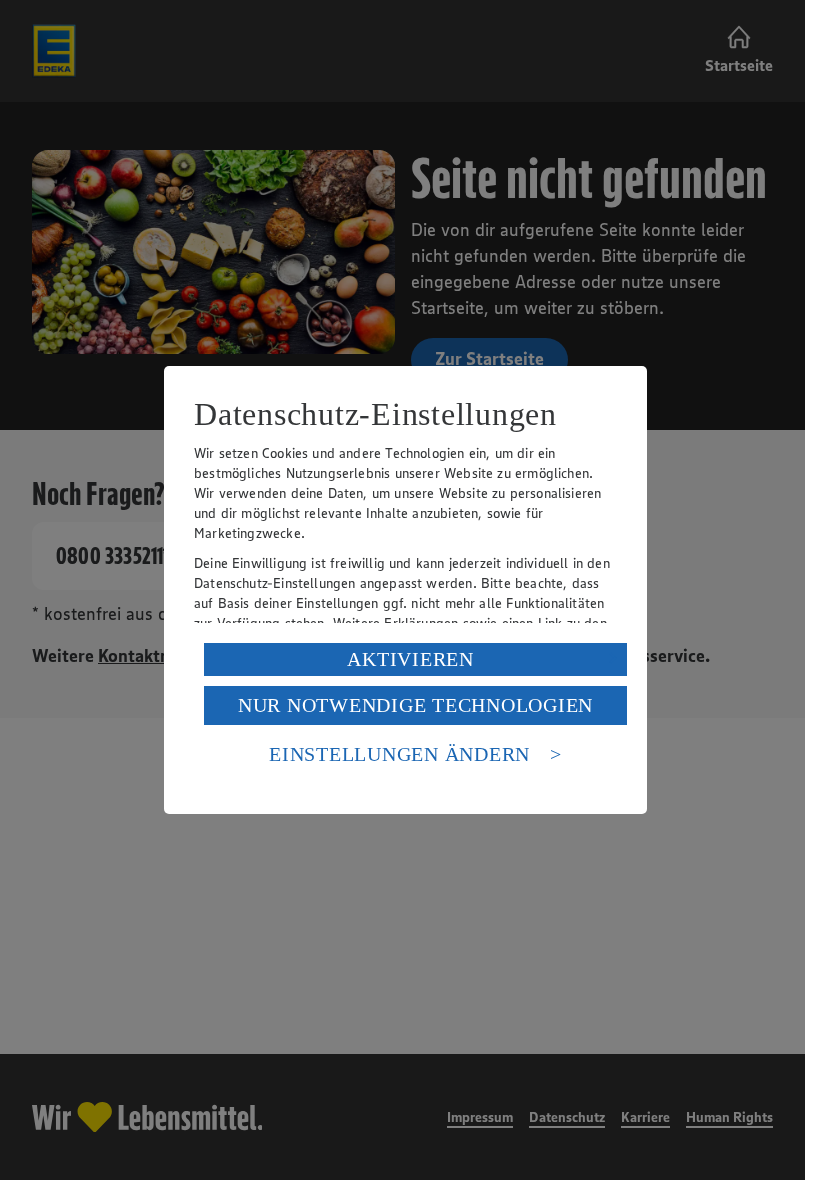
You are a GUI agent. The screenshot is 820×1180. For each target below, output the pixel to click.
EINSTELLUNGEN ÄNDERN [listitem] (399, 754)
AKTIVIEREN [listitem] (410, 659)
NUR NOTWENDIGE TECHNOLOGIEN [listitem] (415, 705)
